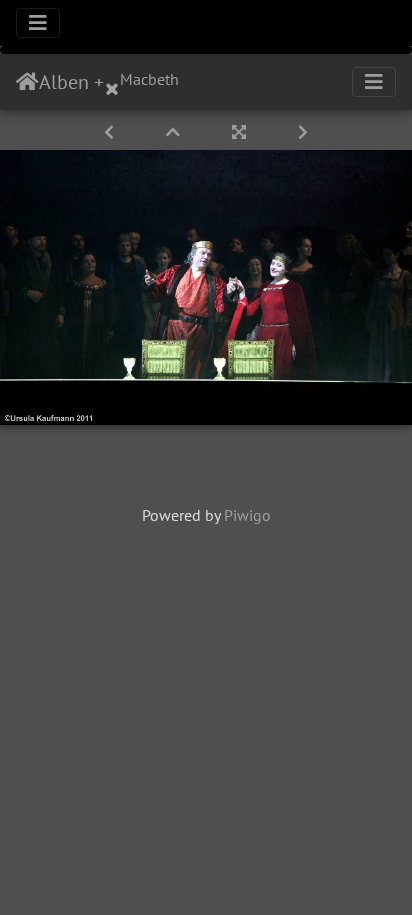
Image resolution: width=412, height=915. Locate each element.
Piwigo (247, 515)
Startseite (27, 82)
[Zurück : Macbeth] (111, 132)
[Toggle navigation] (38, 23)
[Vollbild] (241, 132)
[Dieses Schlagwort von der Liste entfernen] (112, 82)
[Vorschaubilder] (175, 132)
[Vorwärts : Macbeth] (303, 132)
